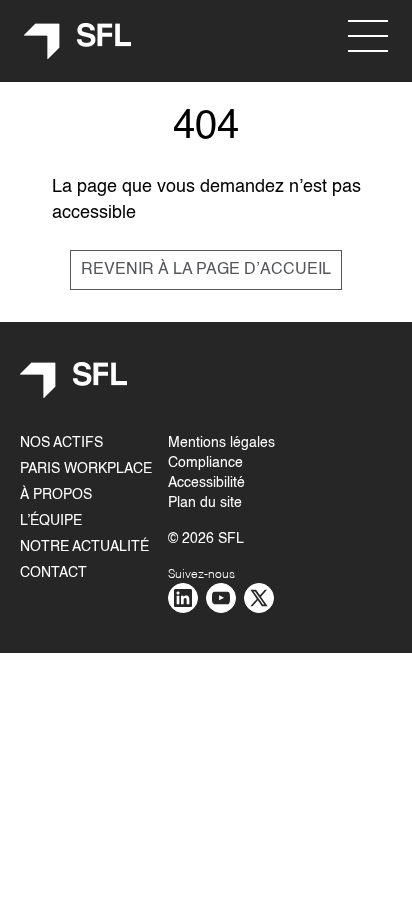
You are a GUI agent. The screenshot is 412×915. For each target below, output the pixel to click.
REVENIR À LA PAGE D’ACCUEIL (206, 270)
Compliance (205, 463)
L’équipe (51, 521)
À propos (56, 495)
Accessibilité (206, 483)
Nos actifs (61, 443)
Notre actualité (84, 547)
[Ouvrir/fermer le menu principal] (368, 36)
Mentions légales (221, 443)
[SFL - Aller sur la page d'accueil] (78, 41)
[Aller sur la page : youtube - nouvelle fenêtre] (221, 598)
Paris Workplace (86, 469)
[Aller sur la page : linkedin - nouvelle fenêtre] (183, 598)
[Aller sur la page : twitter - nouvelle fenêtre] (259, 598)
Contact (53, 573)
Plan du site (205, 503)
